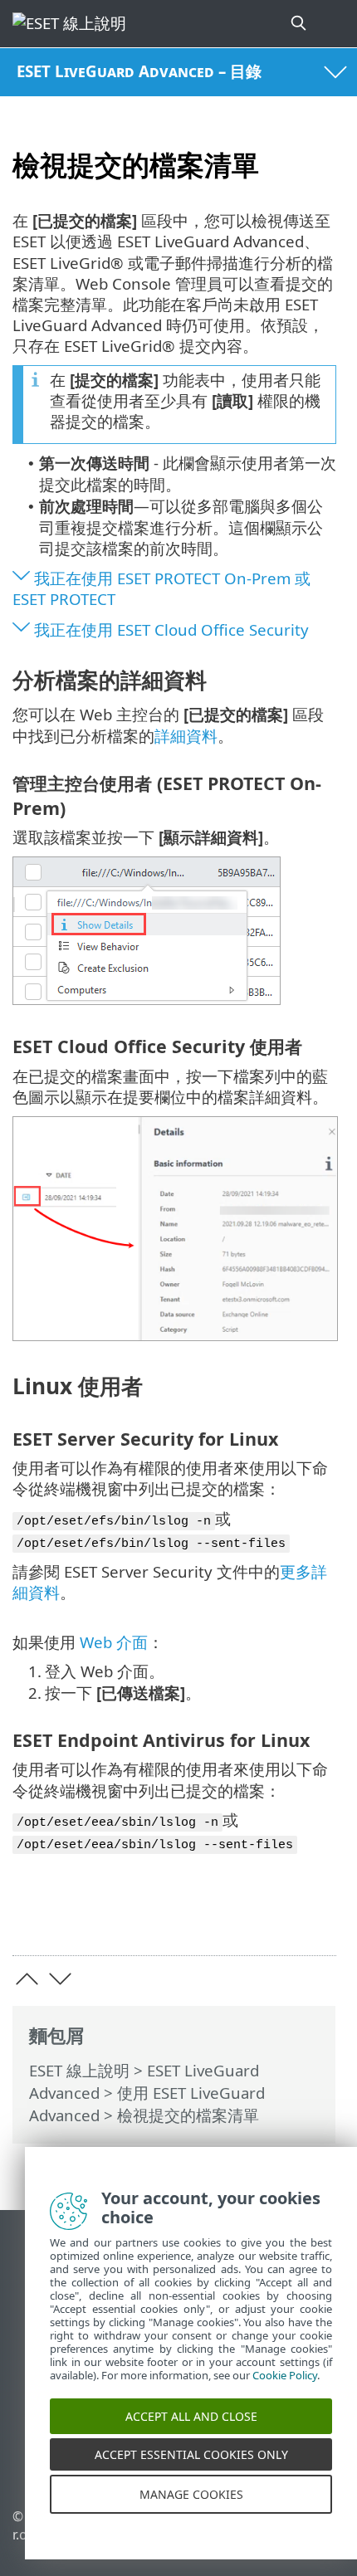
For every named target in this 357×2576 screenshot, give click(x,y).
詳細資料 (186, 736)
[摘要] (316, 1917)
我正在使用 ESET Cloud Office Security (171, 629)
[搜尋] (300, 24)
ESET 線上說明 (79, 2070)
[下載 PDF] (273, 1917)
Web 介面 (114, 1642)
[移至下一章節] (60, 1979)
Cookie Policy (285, 2394)
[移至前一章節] (27, 1979)
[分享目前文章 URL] (230, 1917)
